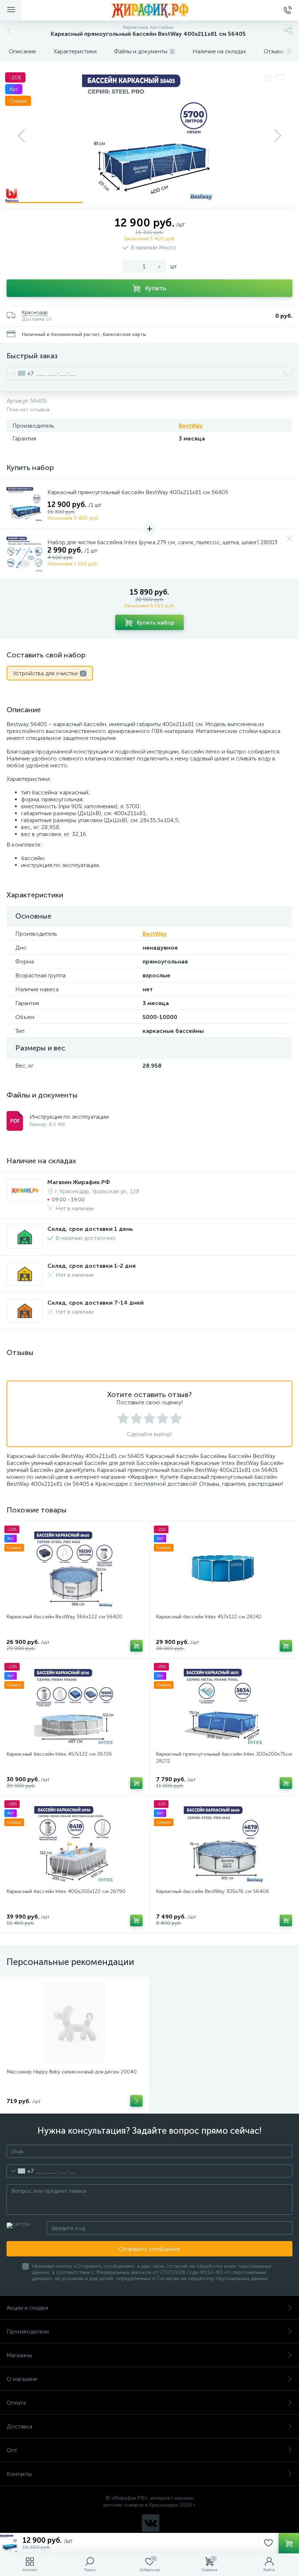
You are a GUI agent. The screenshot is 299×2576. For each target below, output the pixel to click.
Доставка (19, 2426)
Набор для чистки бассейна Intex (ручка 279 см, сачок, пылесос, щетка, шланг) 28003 (162, 542)
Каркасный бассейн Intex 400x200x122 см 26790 (66, 1891)
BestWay (191, 426)
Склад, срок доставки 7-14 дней (96, 1303)
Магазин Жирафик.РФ (79, 1182)
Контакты (19, 2474)
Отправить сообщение (149, 2249)
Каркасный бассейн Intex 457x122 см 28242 (209, 1617)
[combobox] (20, 373)
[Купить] (136, 1646)
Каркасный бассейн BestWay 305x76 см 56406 (213, 1891)
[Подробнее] (136, 2101)
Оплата (16, 2403)
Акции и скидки (27, 2308)
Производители (28, 2331)
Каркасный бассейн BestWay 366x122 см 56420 (64, 1617)
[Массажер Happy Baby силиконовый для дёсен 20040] (75, 2023)
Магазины (19, 2355)
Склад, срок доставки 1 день (90, 1229)
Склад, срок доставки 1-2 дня (92, 1266)
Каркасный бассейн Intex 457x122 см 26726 (59, 1754)
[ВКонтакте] (151, 2523)
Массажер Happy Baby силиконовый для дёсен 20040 (72, 2072)
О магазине (22, 2379)
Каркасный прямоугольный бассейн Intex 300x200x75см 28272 (224, 1758)
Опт (12, 2450)
